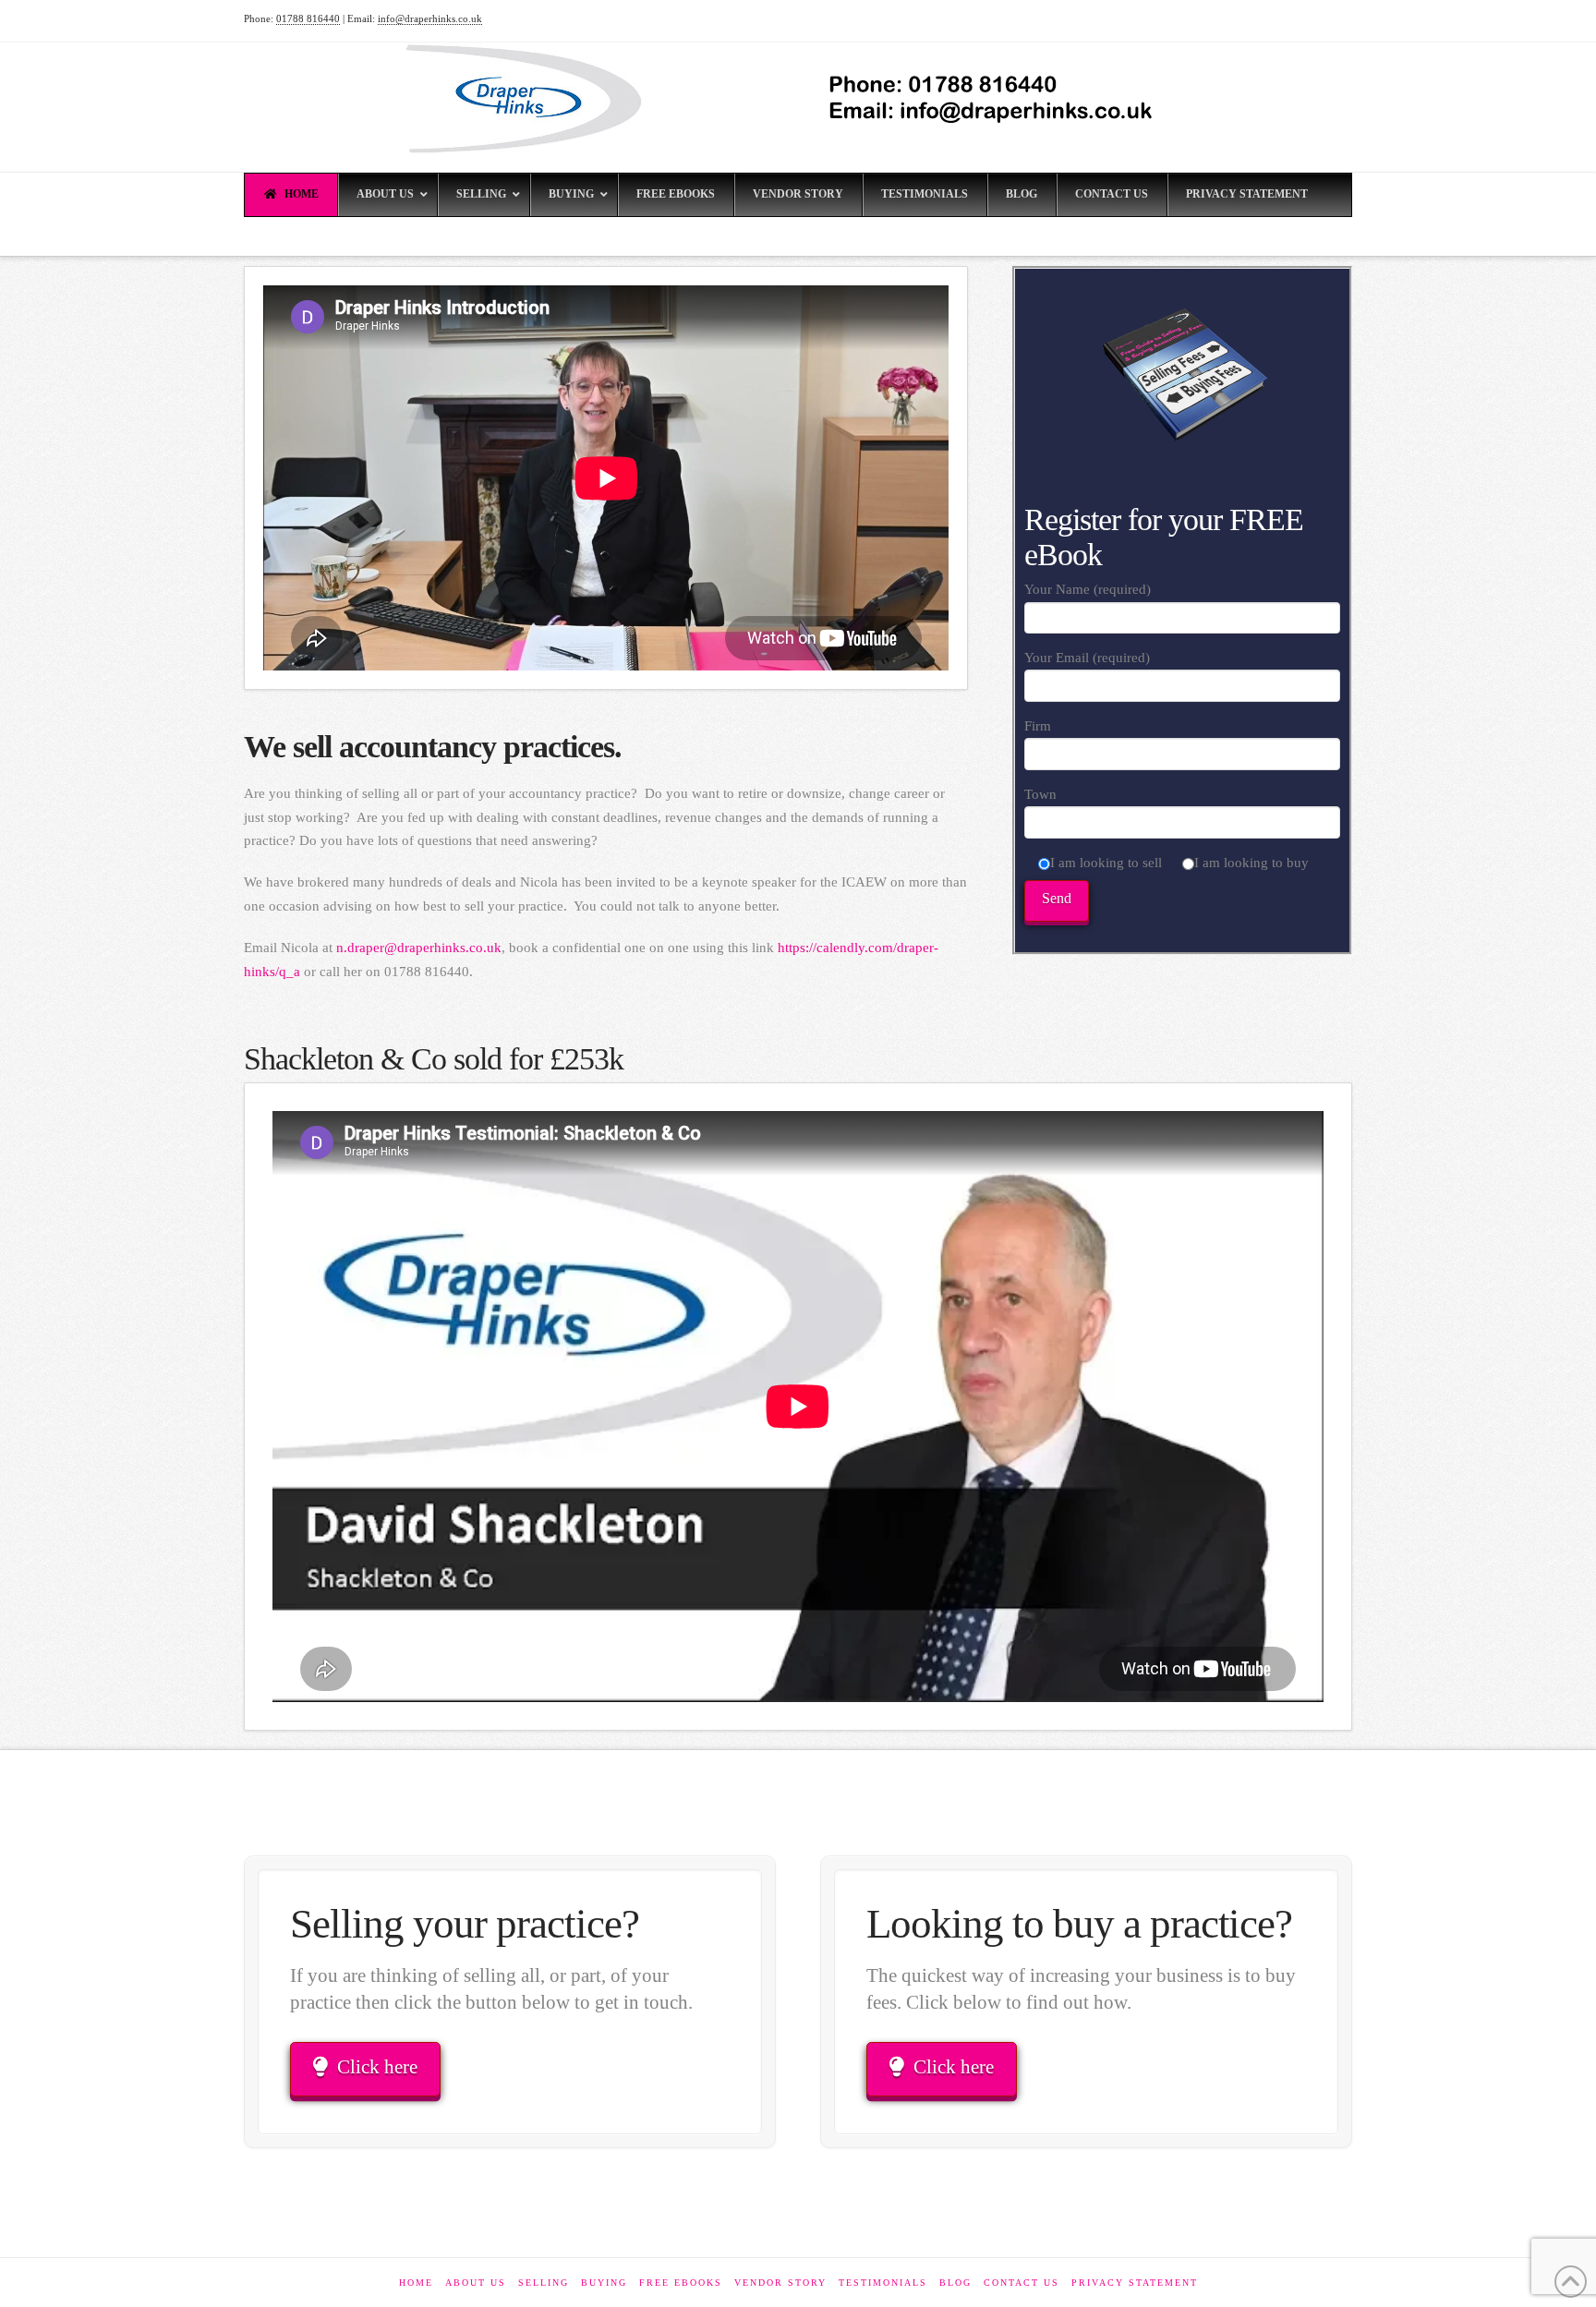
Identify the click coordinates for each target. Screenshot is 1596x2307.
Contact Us (1022, 2283)
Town (1040, 794)
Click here (377, 2067)
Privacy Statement (1135, 2283)
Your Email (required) (1087, 658)
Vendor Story (780, 2283)
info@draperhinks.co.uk (430, 18)
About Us (476, 2283)
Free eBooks (681, 2283)
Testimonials (883, 2283)
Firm (1038, 726)
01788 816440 (308, 18)
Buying (604, 2283)
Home (416, 2283)
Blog (955, 2283)
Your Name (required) (1088, 589)
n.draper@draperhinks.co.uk (419, 948)
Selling (544, 2283)
